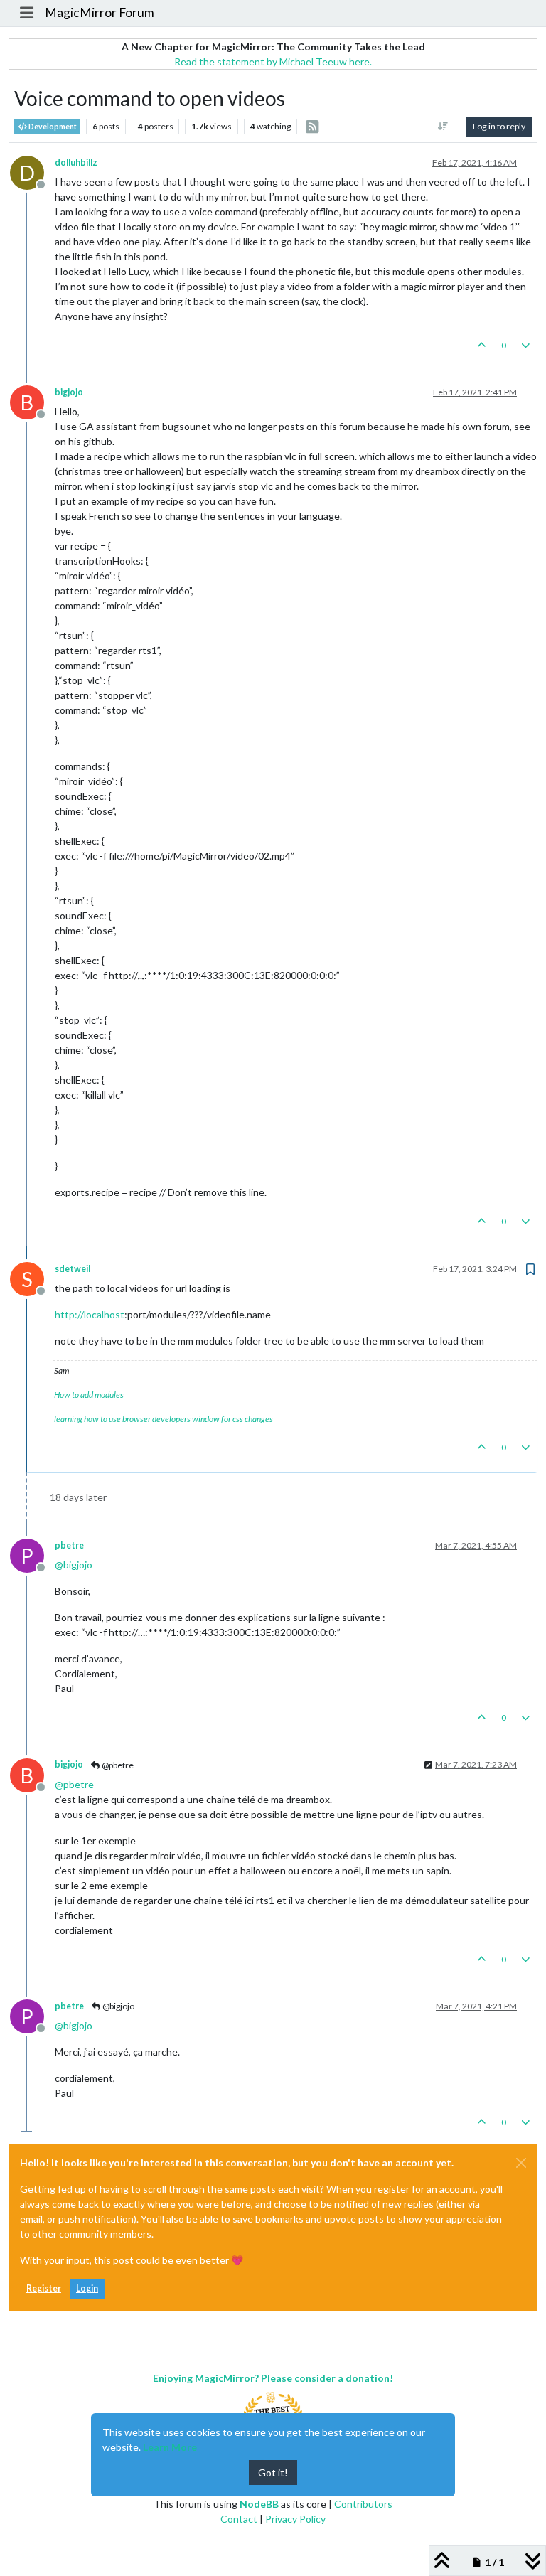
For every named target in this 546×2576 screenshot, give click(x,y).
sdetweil (73, 1269)
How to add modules (89, 1395)
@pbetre (117, 1765)
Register (44, 2288)
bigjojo (69, 392)
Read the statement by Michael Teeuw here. (273, 62)
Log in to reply (499, 126)
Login (87, 2288)
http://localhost (90, 1314)
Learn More (170, 2447)
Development (52, 127)
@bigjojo (118, 2006)
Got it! (273, 2473)
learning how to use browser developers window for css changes (164, 1419)
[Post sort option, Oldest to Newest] (443, 127)
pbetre (69, 1545)
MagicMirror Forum (100, 12)
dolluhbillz (76, 162)
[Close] (521, 2163)
